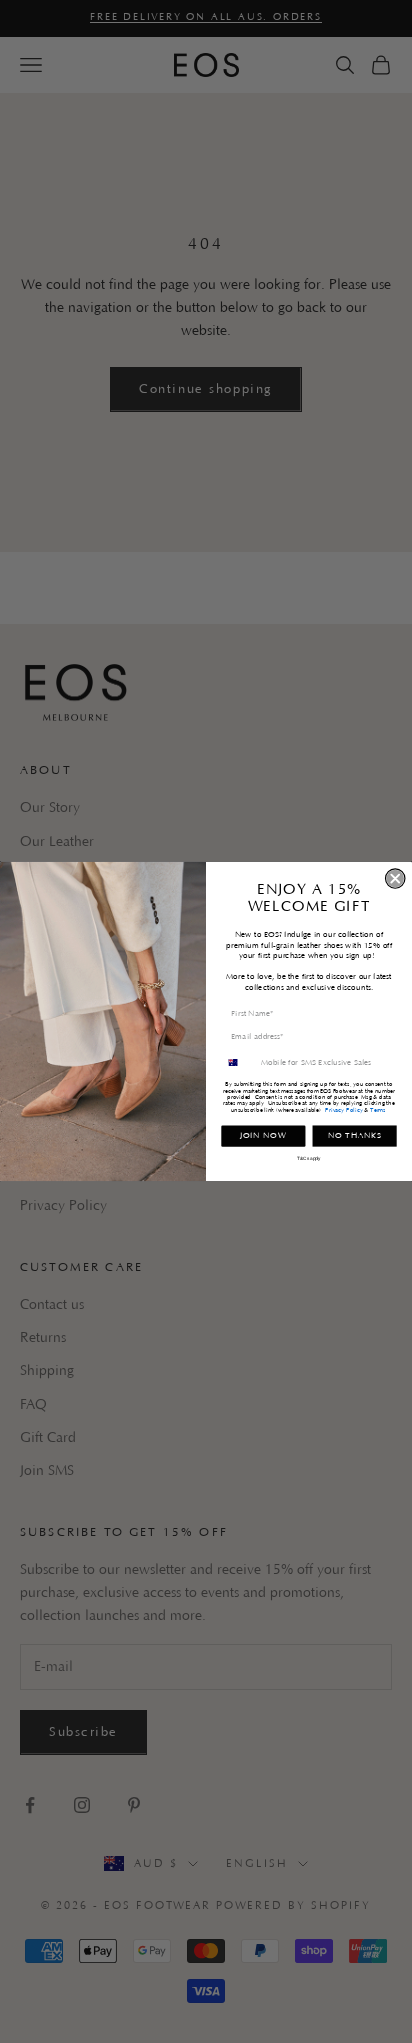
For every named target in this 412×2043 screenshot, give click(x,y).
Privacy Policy (343, 1110)
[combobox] (238, 1062)
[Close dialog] (395, 878)
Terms (377, 1110)
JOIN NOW (263, 1135)
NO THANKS (355, 1135)
